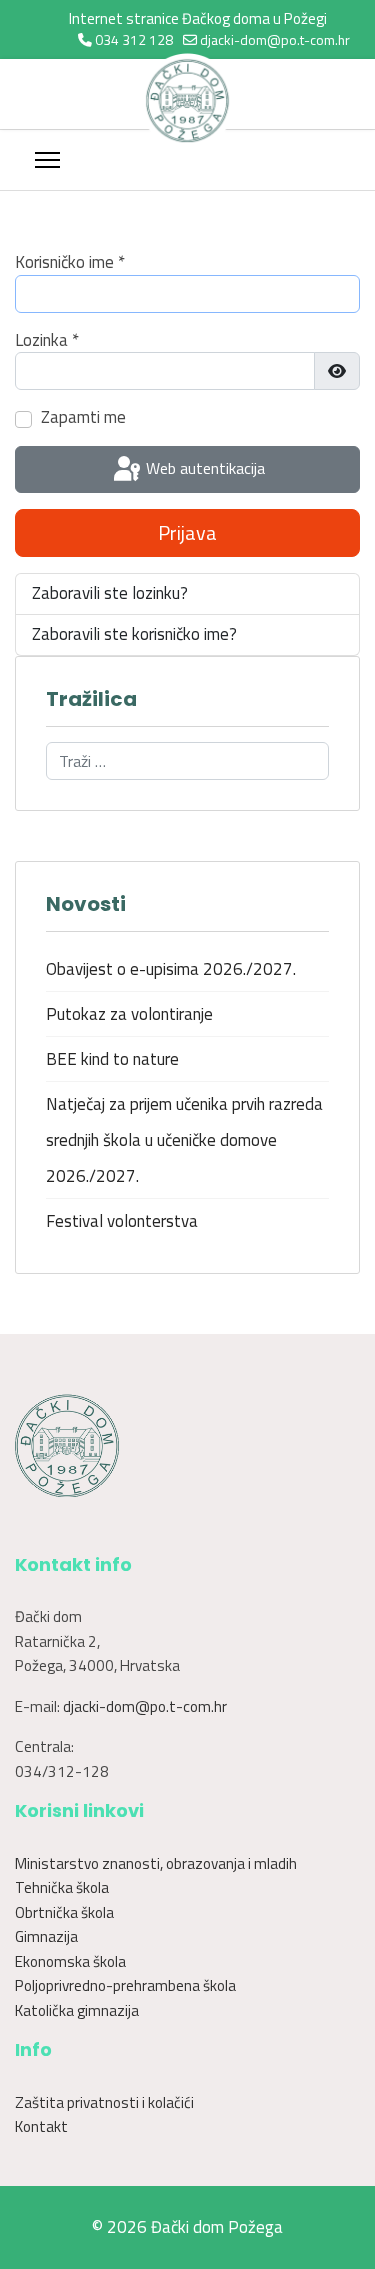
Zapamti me (83, 418)
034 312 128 (134, 39)
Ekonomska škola (70, 1961)
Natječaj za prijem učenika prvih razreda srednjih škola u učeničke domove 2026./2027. (184, 1140)
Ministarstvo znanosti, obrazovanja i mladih (156, 1863)
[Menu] (47, 160)
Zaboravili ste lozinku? (110, 593)
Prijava (187, 532)
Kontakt (41, 2126)
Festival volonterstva (122, 1221)
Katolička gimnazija (77, 2010)
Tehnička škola (62, 1887)
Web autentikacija (203, 468)
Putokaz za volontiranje (129, 1014)
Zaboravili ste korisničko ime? (134, 634)
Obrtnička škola (64, 1912)
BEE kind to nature (112, 1059)
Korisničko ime (70, 263)
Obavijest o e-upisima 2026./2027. (171, 969)
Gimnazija (46, 1936)
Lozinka (47, 341)
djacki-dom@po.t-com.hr (275, 39)
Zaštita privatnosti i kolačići (104, 2102)
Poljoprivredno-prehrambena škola (125, 1985)
